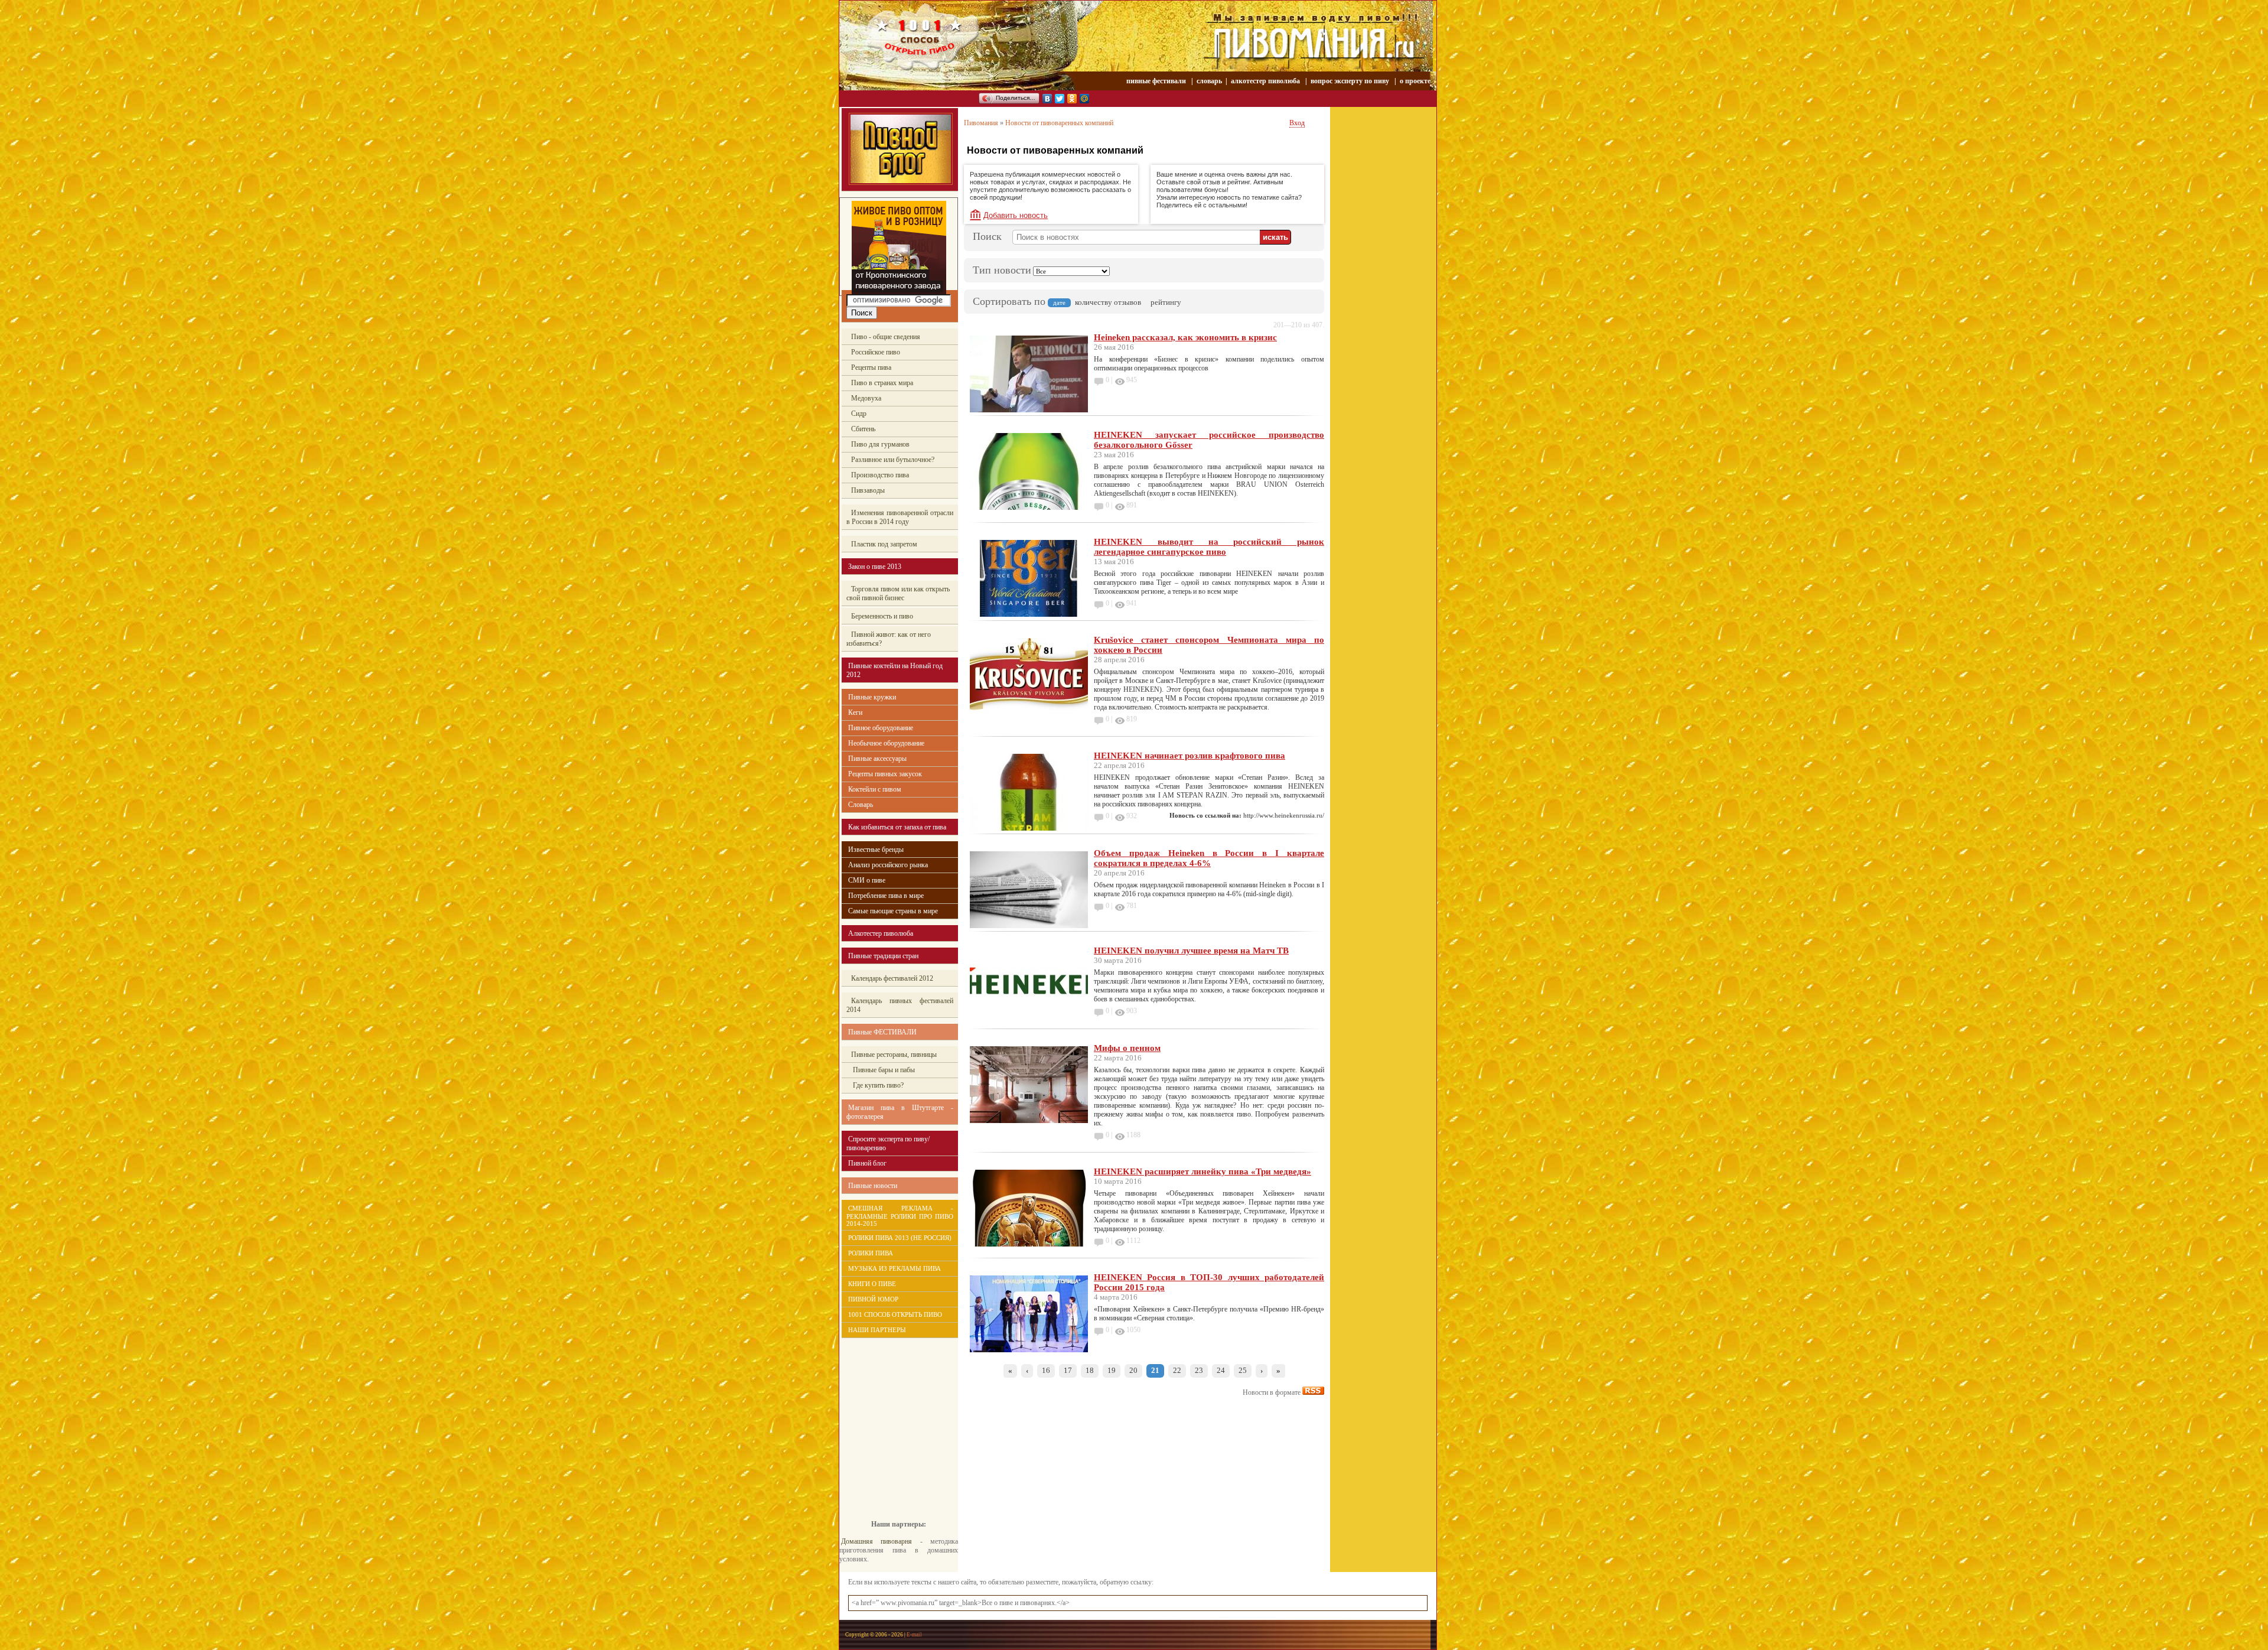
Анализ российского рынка (888, 865)
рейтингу (1166, 302)
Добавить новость (1016, 215)
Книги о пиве (872, 1284)
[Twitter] (1060, 99)
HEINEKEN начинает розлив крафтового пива (1190, 756)
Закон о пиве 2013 (875, 567)
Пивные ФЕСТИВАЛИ (882, 1032)
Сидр (859, 414)
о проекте (1415, 81)
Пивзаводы (868, 490)
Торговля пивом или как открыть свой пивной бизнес (898, 593)
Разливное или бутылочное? (893, 460)
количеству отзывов (1108, 302)
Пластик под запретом (884, 544)
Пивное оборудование (881, 728)
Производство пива (880, 475)
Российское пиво (876, 352)
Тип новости (1002, 270)
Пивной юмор (873, 1299)
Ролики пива (871, 1253)
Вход (1297, 123)
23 (1199, 1370)
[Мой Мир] (1085, 99)
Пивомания (981, 123)
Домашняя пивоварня (876, 1541)
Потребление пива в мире (886, 896)
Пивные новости (873, 1186)
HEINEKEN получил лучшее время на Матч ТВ (1191, 951)
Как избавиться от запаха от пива (897, 827)
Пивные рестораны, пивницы (894, 1055)
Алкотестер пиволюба (881, 933)
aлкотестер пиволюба (1265, 81)
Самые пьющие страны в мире (893, 911)
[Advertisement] (892, 1420)
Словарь (861, 805)
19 (1112, 1370)
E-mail (914, 1635)
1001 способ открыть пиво (895, 1314)
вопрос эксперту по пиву (1350, 81)
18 (1090, 1370)
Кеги (855, 712)
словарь (1209, 81)
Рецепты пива (871, 367)
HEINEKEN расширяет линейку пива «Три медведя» (1203, 1171)
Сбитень (863, 429)
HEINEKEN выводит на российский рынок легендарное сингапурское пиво (1209, 547)
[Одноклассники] (1072, 99)
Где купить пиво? (877, 1085)
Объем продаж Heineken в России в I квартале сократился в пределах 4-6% (1209, 858)
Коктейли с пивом (875, 789)
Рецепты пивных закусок (885, 774)
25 (1243, 1370)
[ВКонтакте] (1047, 99)
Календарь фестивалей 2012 (892, 978)
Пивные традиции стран (883, 956)
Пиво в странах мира (882, 383)
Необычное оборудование (886, 743)
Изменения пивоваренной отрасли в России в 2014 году (900, 517)
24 (1221, 1370)
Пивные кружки (872, 697)
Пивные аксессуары (877, 759)
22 (1177, 1370)
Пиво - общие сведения (886, 337)
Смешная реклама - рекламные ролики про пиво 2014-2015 (900, 1216)
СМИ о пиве (867, 880)
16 (1046, 1370)
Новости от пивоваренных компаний (1059, 123)
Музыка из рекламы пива (895, 1268)
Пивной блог (867, 1163)
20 (1133, 1370)
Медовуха (866, 398)
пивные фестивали (1157, 81)
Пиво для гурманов (880, 444)
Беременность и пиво (882, 616)
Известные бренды (876, 850)
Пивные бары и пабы (883, 1070)
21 (1155, 1370)
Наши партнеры (877, 1330)
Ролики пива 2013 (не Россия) (900, 1238)
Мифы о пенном (1127, 1048)
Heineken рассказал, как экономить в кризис (1185, 337)
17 (1068, 1370)
